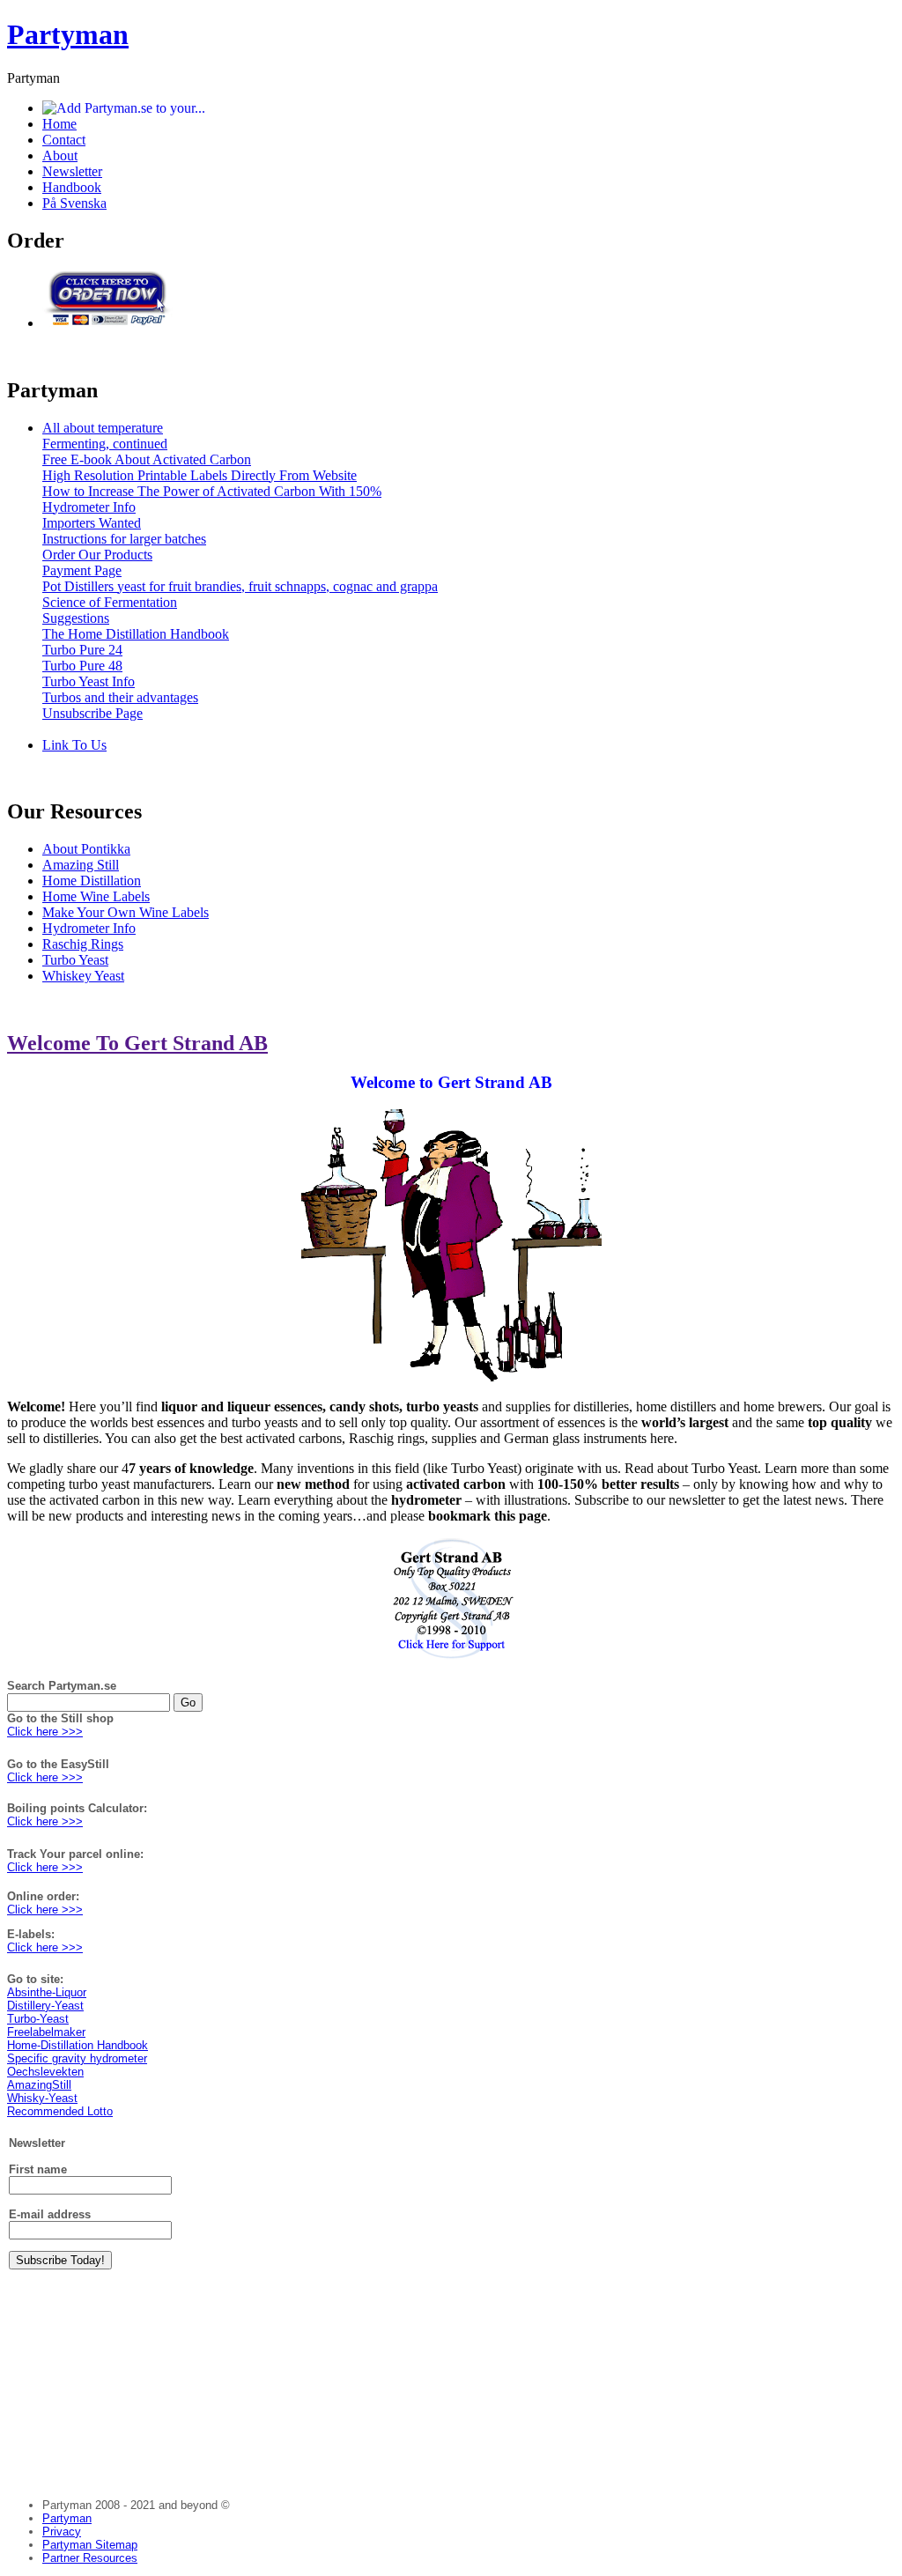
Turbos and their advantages (120, 697)
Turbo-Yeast (38, 2019)
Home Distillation (92, 881)
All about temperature (103, 428)
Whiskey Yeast (83, 976)
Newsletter (72, 171)
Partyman (68, 34)
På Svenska (74, 203)
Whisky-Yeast (42, 2098)
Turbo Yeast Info (89, 681)
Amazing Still (81, 865)
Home (59, 124)
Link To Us (74, 745)
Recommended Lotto (60, 2111)
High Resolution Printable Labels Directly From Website (200, 475)
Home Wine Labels (96, 896)
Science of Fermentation (110, 602)
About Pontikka (86, 849)
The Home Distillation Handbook (136, 634)
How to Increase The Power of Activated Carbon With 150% (212, 491)
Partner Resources (90, 2558)
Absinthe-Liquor (47, 1992)
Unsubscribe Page (92, 713)
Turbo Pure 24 (82, 650)
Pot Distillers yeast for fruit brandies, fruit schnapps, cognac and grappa (240, 586)
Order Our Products (97, 555)
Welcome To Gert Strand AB (137, 1043)
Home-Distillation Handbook (78, 2045)
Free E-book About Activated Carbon (147, 459)
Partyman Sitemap (90, 2545)
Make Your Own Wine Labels (126, 912)
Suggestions (76, 618)
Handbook (72, 187)
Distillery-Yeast (45, 2006)
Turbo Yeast (75, 960)
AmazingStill (39, 2085)
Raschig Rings (83, 944)
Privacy (62, 2532)
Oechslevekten (45, 2072)
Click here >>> (45, 1732)
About (60, 155)
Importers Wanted (92, 523)
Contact (64, 140)
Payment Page (82, 570)
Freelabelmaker (46, 2032)
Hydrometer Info (89, 507)
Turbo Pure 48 (82, 666)
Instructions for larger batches (124, 539)
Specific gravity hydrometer (77, 2058)
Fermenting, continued (105, 444)
